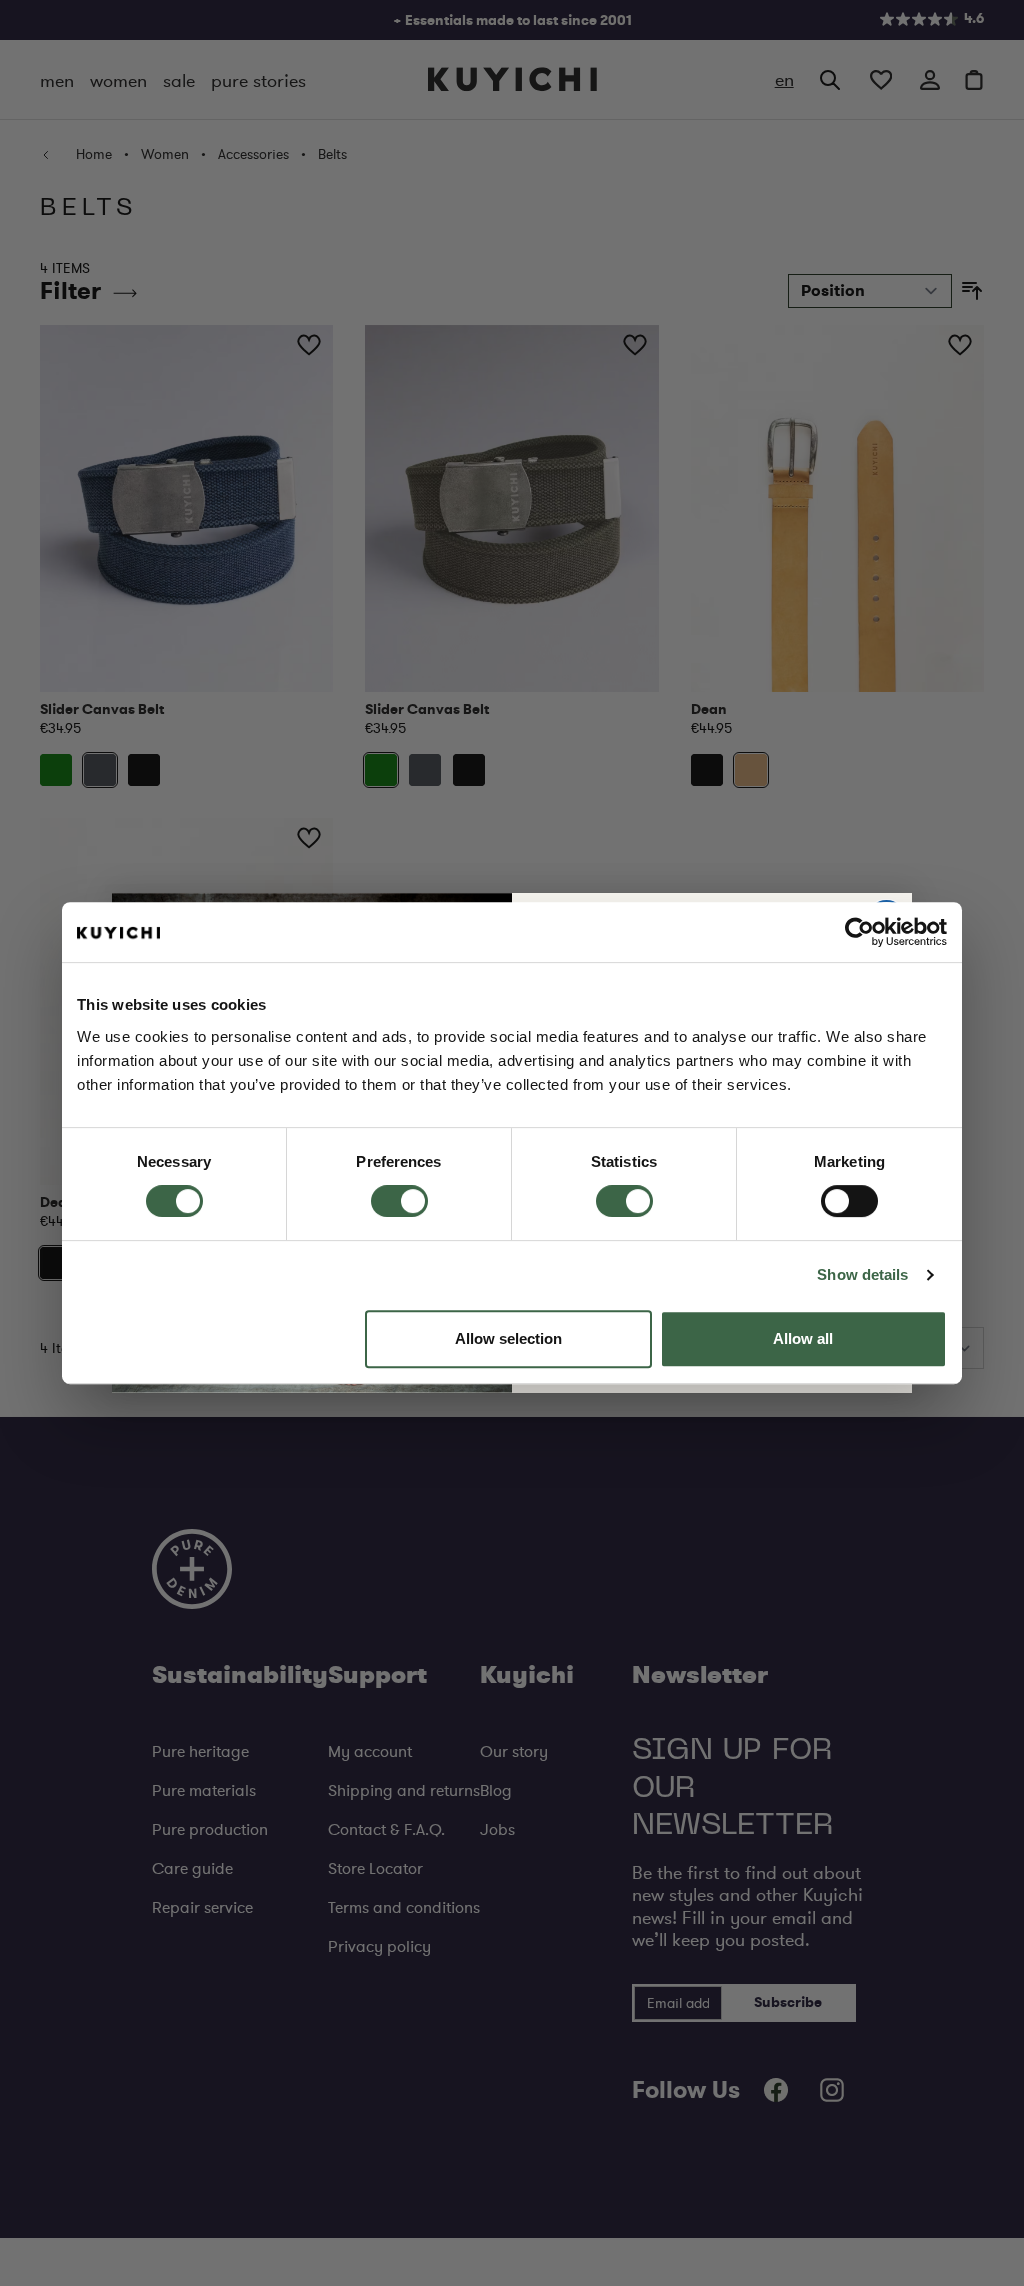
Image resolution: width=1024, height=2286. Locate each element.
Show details (862, 1274)
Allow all (803, 1338)
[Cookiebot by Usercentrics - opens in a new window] (859, 932)
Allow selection (508, 1338)
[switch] (399, 1201)
